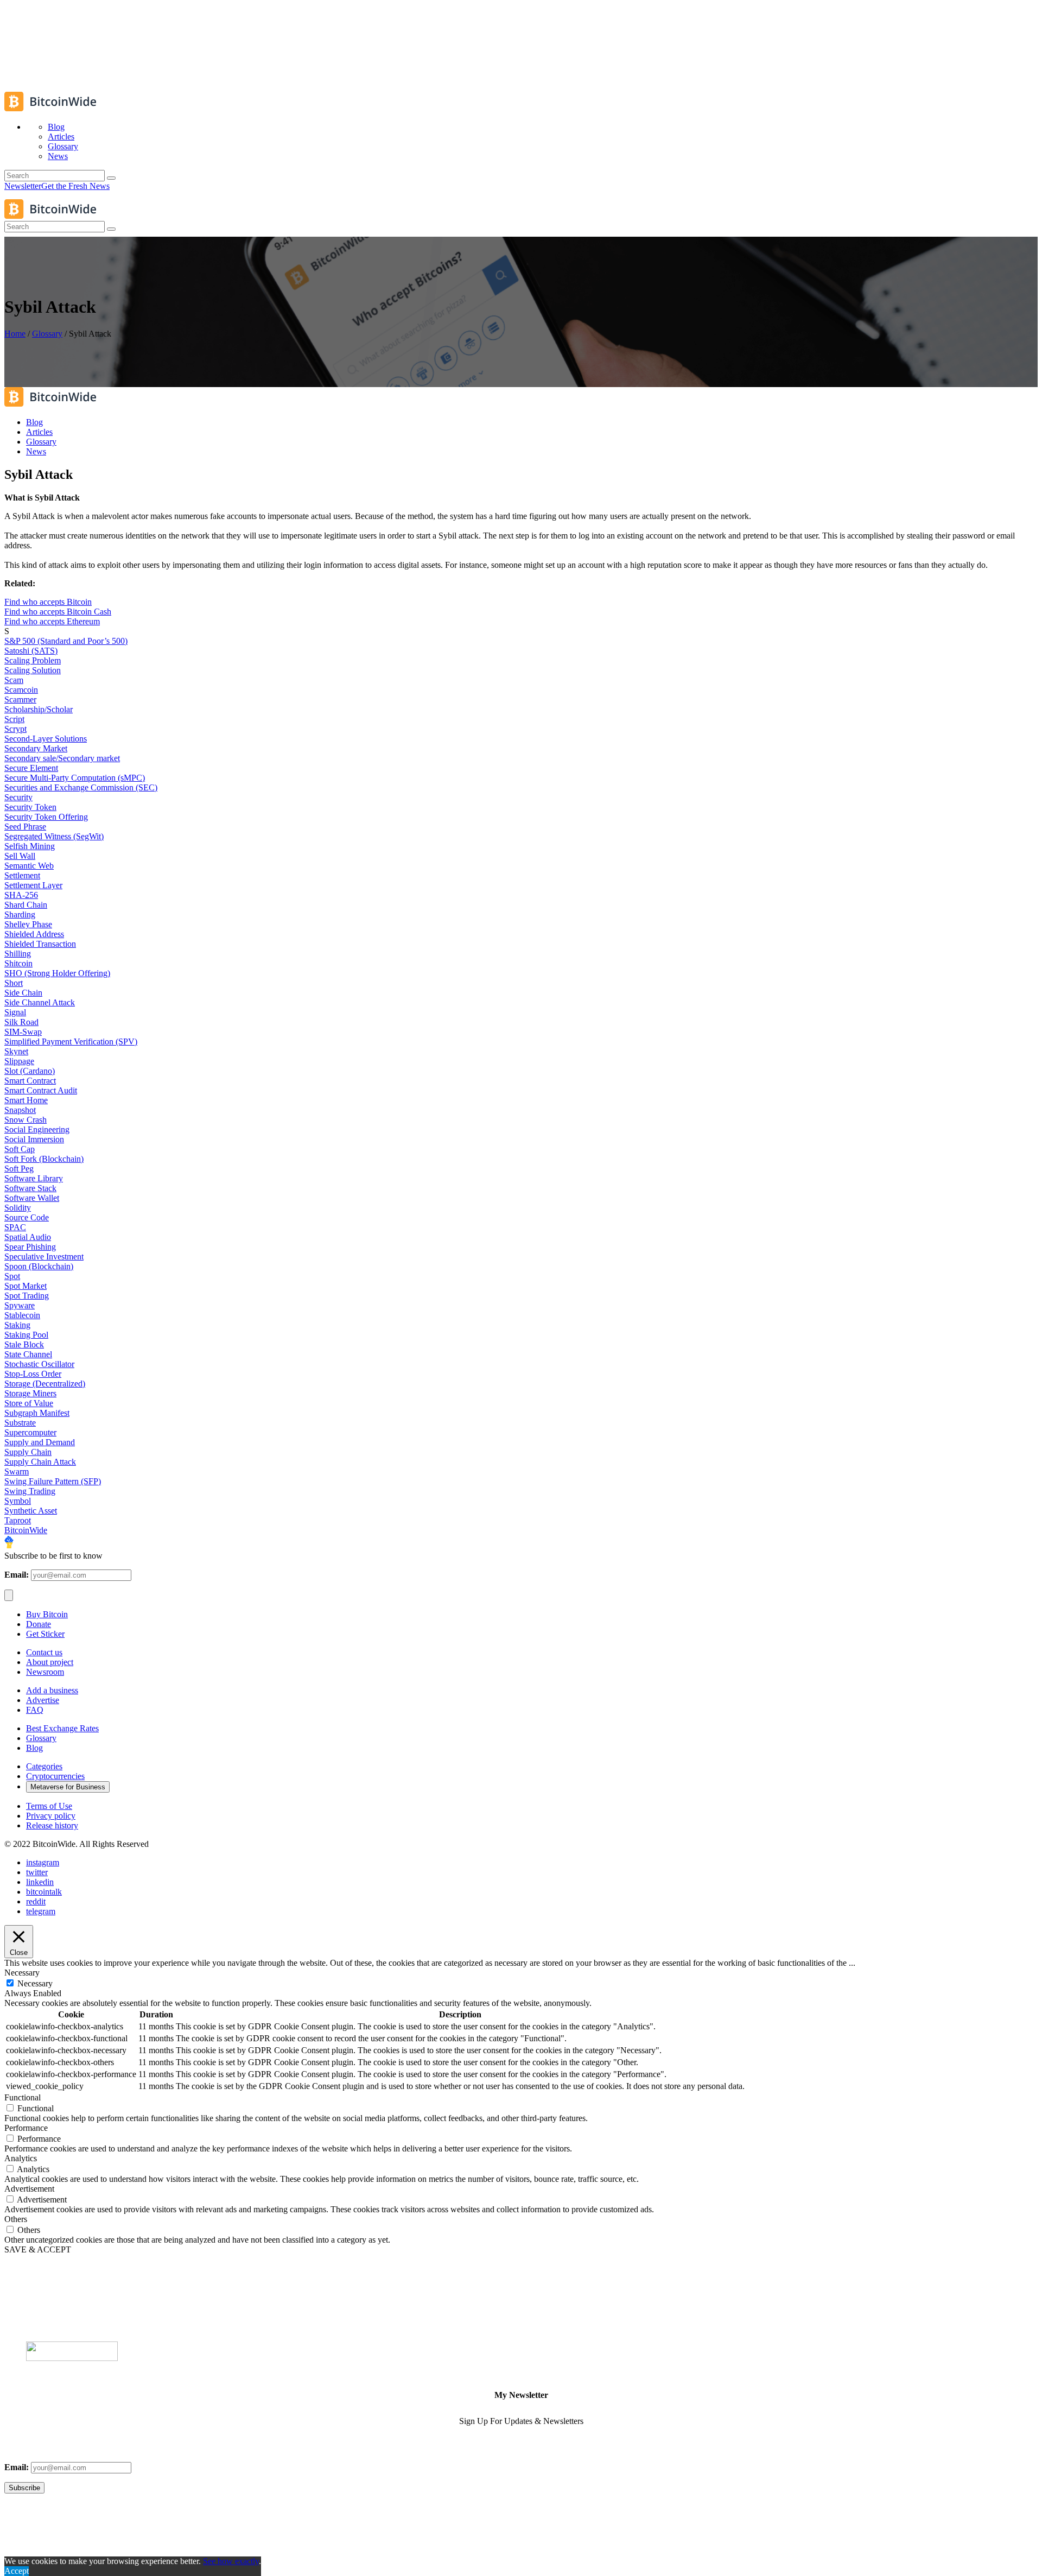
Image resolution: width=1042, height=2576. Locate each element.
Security (18, 797)
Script (14, 719)
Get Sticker (45, 1634)
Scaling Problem (33, 660)
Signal (15, 1012)
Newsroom (45, 1672)
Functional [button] (23, 2097)
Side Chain (23, 993)
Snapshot (20, 1110)
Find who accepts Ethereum (52, 621)
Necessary (35, 1983)
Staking (17, 1325)
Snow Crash (26, 1120)
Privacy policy (51, 1816)
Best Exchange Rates (62, 1728)
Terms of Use (49, 1806)
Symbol (18, 1501)
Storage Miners (30, 1393)
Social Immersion (34, 1139)
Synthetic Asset (31, 1511)
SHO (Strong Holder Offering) (57, 973)
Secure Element (31, 768)
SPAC (15, 1227)
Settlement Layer (33, 885)
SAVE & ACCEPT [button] (38, 2249)
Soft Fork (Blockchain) (44, 1159)
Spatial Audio (28, 1237)
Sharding (20, 914)
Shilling (18, 954)
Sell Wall (20, 856)
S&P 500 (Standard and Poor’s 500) (66, 641)
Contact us (44, 1652)
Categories (44, 1766)
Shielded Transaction (40, 944)
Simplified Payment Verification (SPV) (71, 1042)
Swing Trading (30, 1491)
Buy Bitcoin (47, 1614)
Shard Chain (26, 905)
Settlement (22, 875)
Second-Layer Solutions (46, 739)
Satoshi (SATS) (31, 651)
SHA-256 (21, 895)
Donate (39, 1624)
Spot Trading (27, 1296)
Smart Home (26, 1100)
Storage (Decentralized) (45, 1384)
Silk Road (21, 1022)
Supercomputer (30, 1432)
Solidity (18, 1208)
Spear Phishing (30, 1247)
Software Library (34, 1178)
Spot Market (26, 1286)
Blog (34, 1748)
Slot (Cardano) (30, 1071)
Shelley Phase (28, 924)
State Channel (28, 1354)
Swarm (17, 1471)
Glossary (47, 334)
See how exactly (231, 2561)
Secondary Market (36, 748)
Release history (52, 1825)
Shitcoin (18, 963)
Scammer (20, 700)
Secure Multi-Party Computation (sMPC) (75, 778)
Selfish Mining (30, 846)
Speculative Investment (44, 1257)
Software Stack (30, 1188)
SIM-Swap (23, 1032)
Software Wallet (32, 1198)
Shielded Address (34, 934)
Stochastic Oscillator (39, 1364)
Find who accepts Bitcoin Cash (58, 612)
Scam (14, 680)
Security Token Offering (46, 817)
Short (14, 983)
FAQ (35, 1710)
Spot (12, 1276)
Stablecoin (22, 1315)
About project (50, 1662)
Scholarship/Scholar (39, 709)
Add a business (52, 1690)
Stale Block (24, 1344)
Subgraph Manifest (37, 1413)
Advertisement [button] (29, 2189)
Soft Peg (19, 1169)
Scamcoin (21, 690)
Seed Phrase (25, 827)
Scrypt (15, 729)
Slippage (19, 1061)
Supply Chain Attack (40, 1462)
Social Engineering (37, 1129)
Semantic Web (29, 866)
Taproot (18, 1520)
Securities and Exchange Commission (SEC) (81, 787)
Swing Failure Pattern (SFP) (53, 1481)
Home (15, 334)
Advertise (43, 1700)
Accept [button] (17, 2571)
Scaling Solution (33, 670)
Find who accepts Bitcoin (48, 602)
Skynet (16, 1051)
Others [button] (16, 2219)
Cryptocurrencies (55, 1776)
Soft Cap (20, 1149)
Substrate (20, 1423)
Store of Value (29, 1403)
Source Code (27, 1217)
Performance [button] (26, 2128)
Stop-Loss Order (33, 1374)
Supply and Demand (40, 1442)
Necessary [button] (22, 1973)
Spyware (20, 1305)
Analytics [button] (21, 2158)
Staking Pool (26, 1335)
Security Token (30, 807)
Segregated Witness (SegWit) (54, 836)
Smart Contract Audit (41, 1090)
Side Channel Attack (40, 1002)
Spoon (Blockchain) (39, 1266)
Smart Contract (30, 1081)
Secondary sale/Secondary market (62, 758)
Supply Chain (28, 1452)
